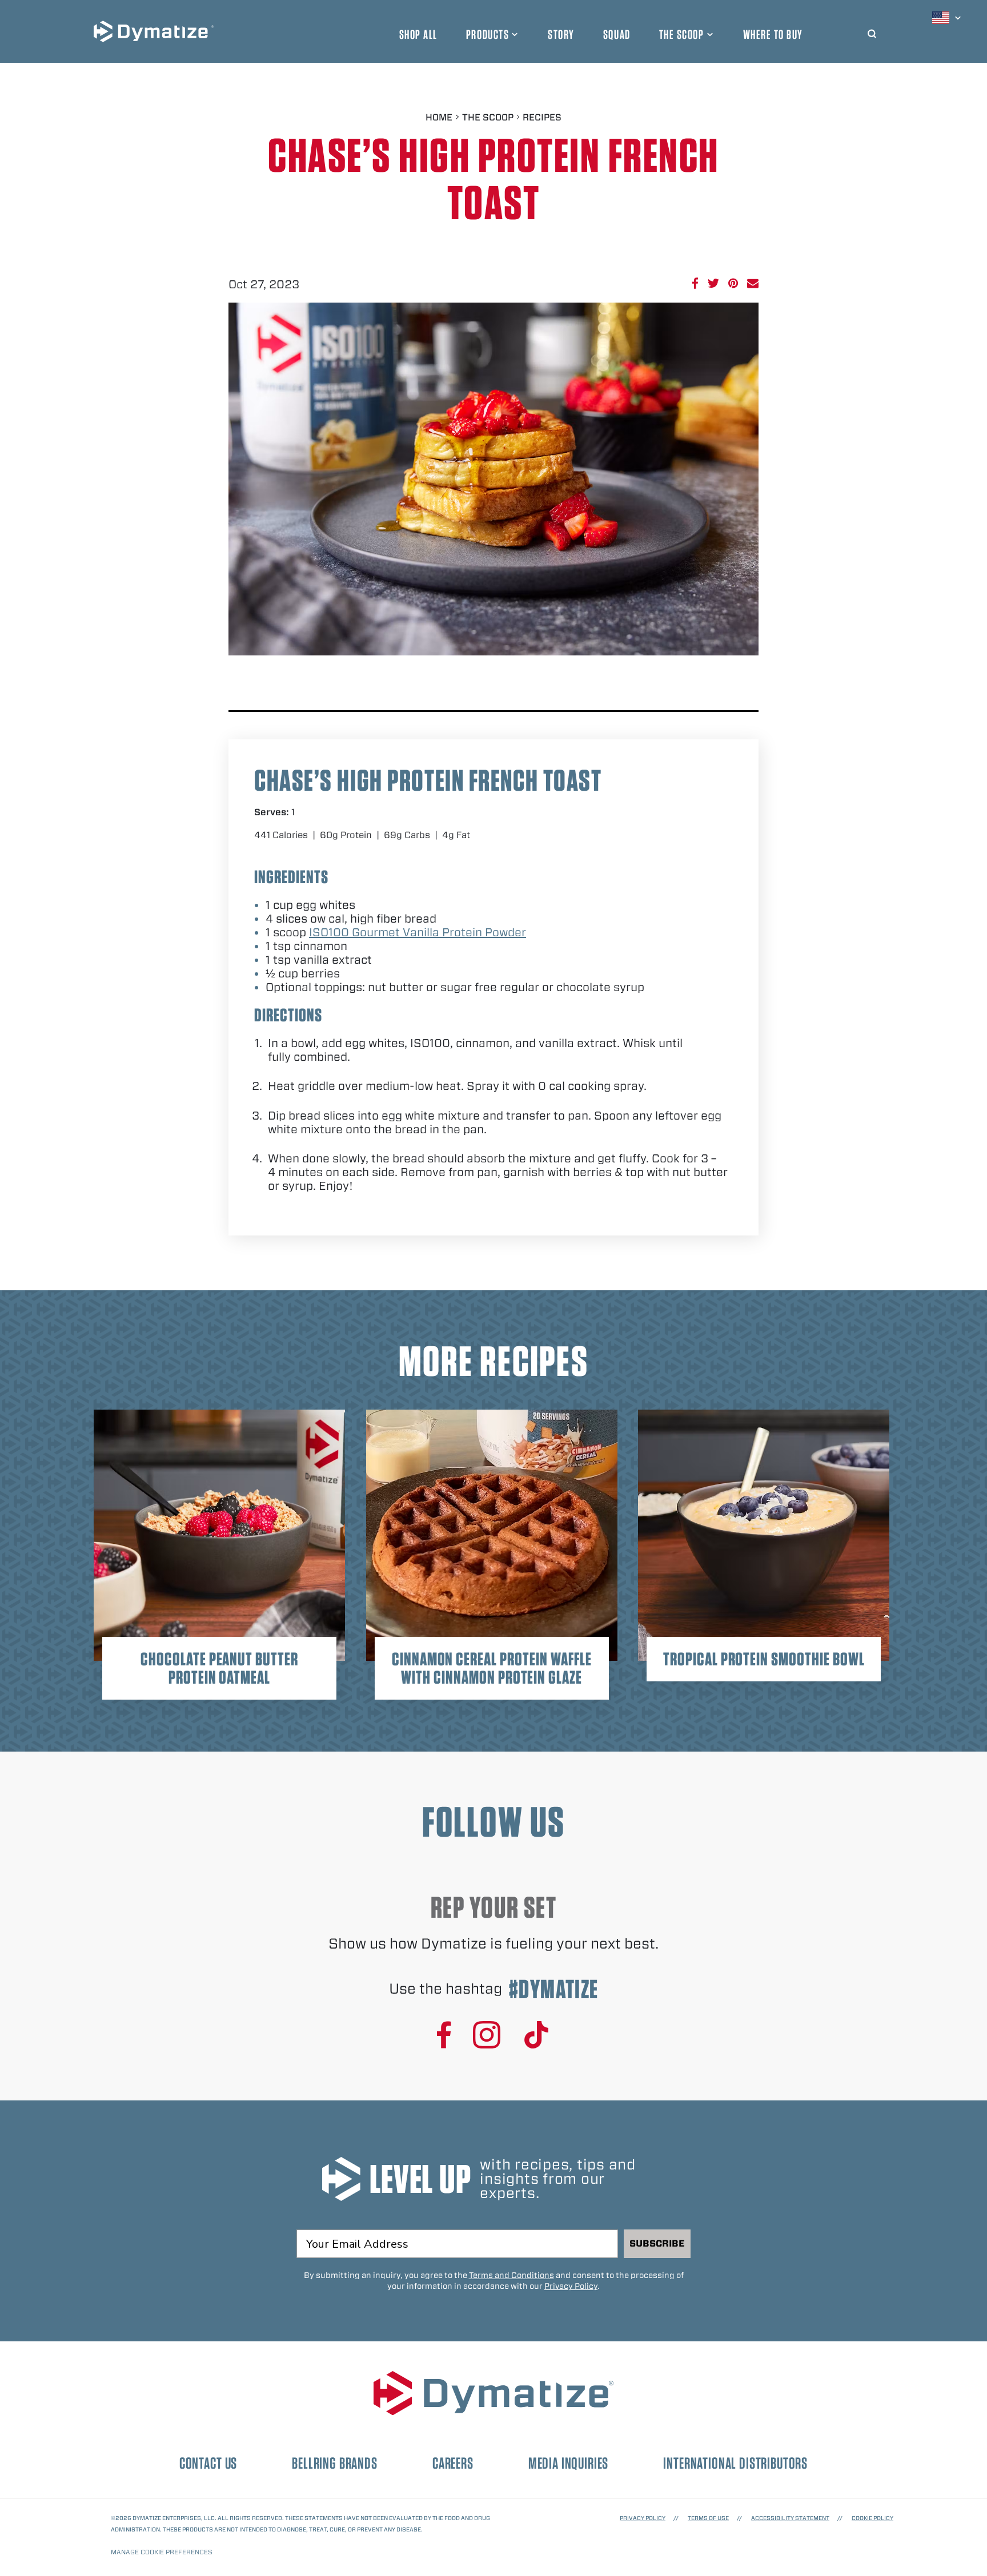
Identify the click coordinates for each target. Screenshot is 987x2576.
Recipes (542, 117)
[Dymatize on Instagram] (487, 2036)
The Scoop (682, 34)
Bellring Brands (335, 2463)
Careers (453, 2463)
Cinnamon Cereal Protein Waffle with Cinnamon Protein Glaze (492, 1668)
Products (488, 34)
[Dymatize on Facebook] (444, 2036)
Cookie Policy (872, 2518)
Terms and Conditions (511, 2275)
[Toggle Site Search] (872, 31)
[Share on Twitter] (713, 283)
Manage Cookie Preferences (162, 2552)
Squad (617, 34)
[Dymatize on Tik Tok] (536, 2036)
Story (561, 34)
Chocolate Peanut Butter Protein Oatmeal (219, 1668)
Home (439, 117)
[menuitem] (948, 18)
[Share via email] (753, 283)
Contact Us (208, 2463)
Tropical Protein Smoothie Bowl (764, 1659)
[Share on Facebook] (695, 283)
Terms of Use (708, 2518)
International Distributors (735, 2463)
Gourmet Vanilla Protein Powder (418, 932)
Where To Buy (773, 34)
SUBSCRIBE (657, 2243)
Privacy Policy (571, 2286)
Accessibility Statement (790, 2518)
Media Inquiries (569, 2463)
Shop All (418, 34)
